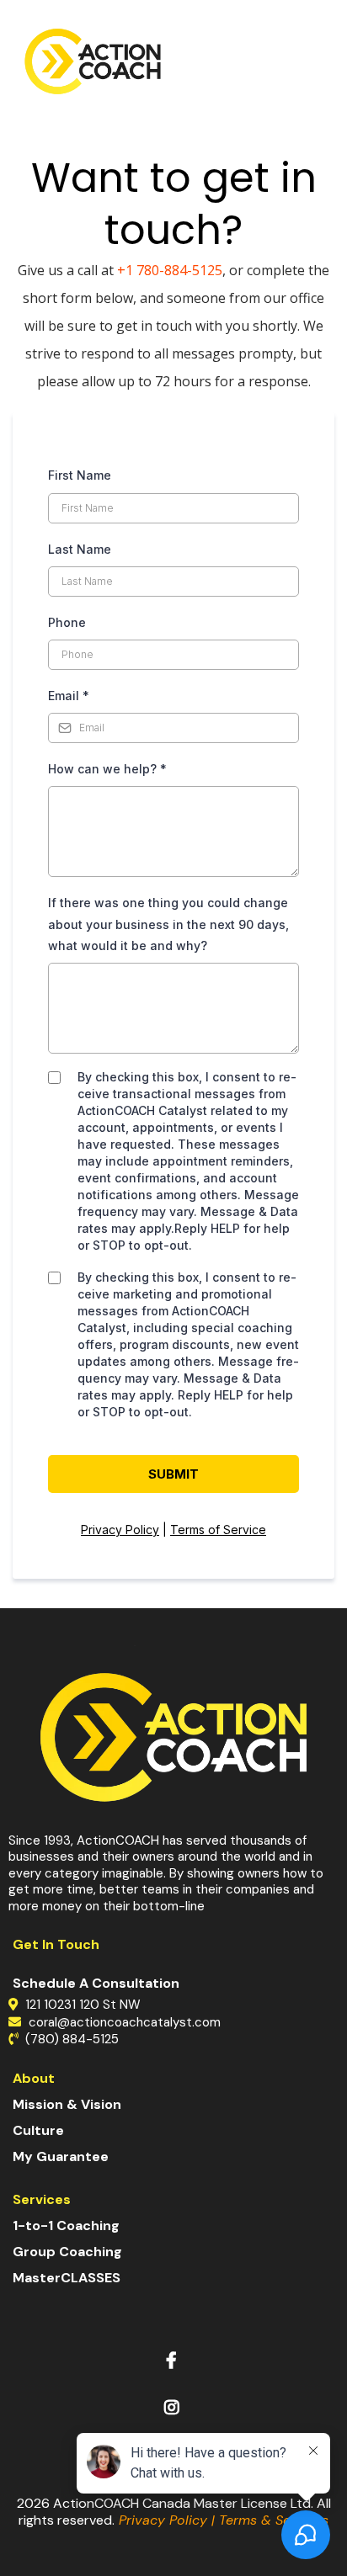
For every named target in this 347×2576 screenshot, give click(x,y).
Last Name (80, 549)
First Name (80, 475)
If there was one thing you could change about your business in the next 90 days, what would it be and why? (168, 924)
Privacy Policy (120, 1530)
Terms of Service (218, 1530)
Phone (67, 622)
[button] (329, 61)
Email (69, 696)
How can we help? (107, 769)
